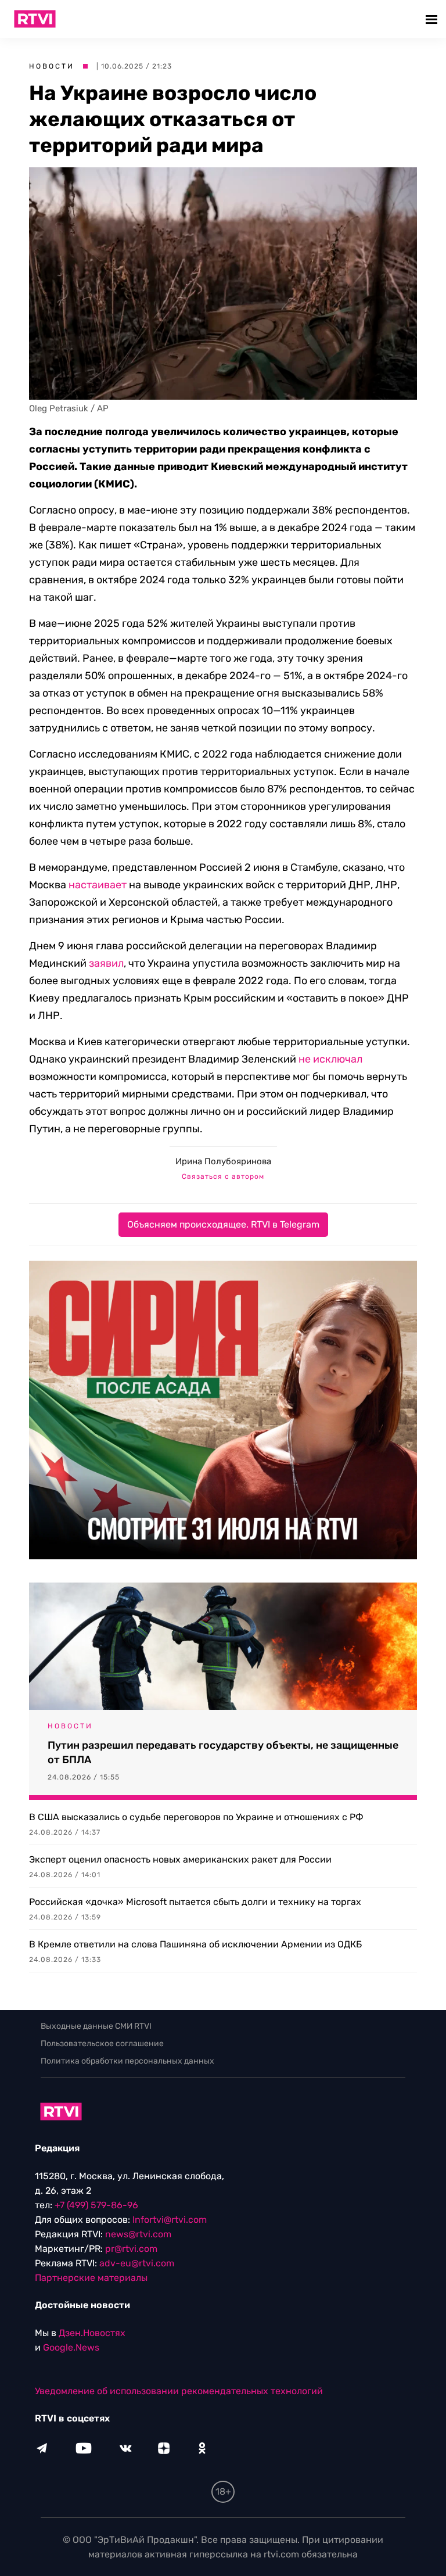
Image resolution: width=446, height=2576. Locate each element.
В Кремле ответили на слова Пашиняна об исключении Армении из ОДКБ (195, 1944)
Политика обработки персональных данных (127, 2061)
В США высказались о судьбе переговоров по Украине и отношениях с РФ (196, 1817)
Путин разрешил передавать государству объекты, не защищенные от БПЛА (223, 1752)
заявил (106, 963)
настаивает (98, 885)
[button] (433, 19)
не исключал (330, 1059)
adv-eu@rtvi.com (137, 2263)
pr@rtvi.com (131, 2249)
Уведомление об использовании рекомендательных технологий (179, 2391)
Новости (52, 66)
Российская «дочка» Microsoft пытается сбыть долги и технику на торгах (195, 1902)
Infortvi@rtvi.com (170, 2220)
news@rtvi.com (138, 2234)
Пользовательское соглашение (102, 2044)
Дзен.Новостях (92, 2333)
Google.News (71, 2347)
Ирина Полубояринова (223, 1161)
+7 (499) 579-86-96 (96, 2205)
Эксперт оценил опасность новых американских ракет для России (180, 1859)
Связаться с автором (223, 1176)
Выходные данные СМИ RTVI (96, 2026)
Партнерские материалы (91, 2278)
